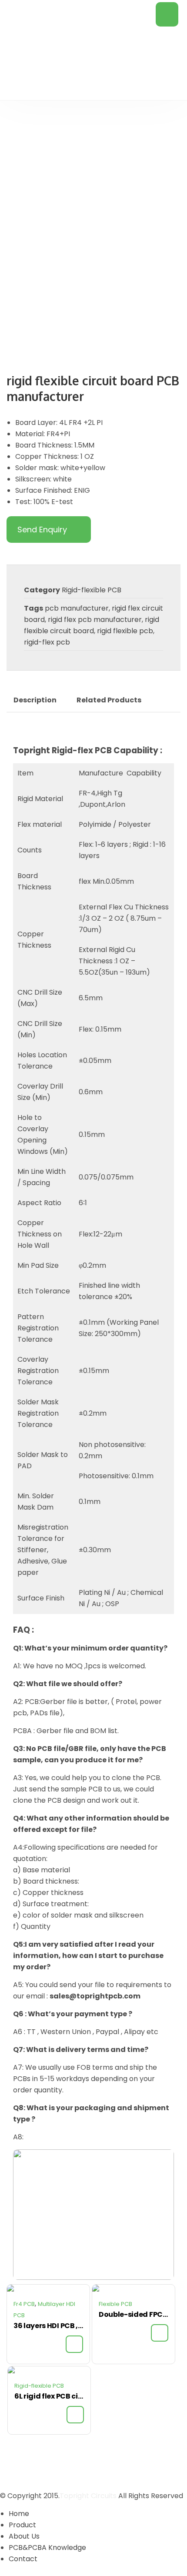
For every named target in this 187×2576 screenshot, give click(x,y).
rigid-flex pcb (47, 642)
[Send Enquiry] (74, 2344)
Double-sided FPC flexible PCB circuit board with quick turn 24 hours (134, 2314)
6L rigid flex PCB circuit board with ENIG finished (49, 2396)
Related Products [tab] (109, 700)
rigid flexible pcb (125, 631)
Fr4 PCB (24, 2304)
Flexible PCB (115, 2304)
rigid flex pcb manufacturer (95, 620)
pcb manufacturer (77, 608)
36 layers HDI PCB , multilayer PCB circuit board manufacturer (48, 2326)
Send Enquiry (42, 530)
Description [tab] (35, 700)
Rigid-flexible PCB (92, 590)
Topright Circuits (88, 2496)
